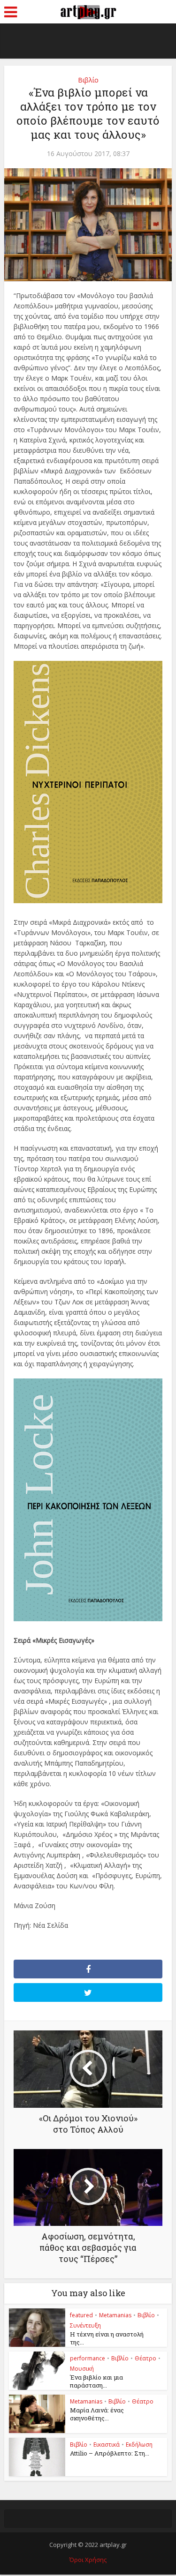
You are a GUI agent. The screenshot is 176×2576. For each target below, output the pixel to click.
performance (88, 2358)
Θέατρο (145, 2358)
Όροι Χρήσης (88, 2560)
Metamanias (115, 2315)
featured (81, 2315)
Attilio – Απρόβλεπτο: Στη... (110, 2453)
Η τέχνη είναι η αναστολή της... (107, 2338)
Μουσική (82, 2369)
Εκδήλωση (139, 2445)
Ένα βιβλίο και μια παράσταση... (96, 2381)
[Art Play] (88, 11)
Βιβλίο (88, 80)
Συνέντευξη (85, 2325)
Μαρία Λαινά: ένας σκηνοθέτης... (97, 2414)
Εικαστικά (107, 2445)
